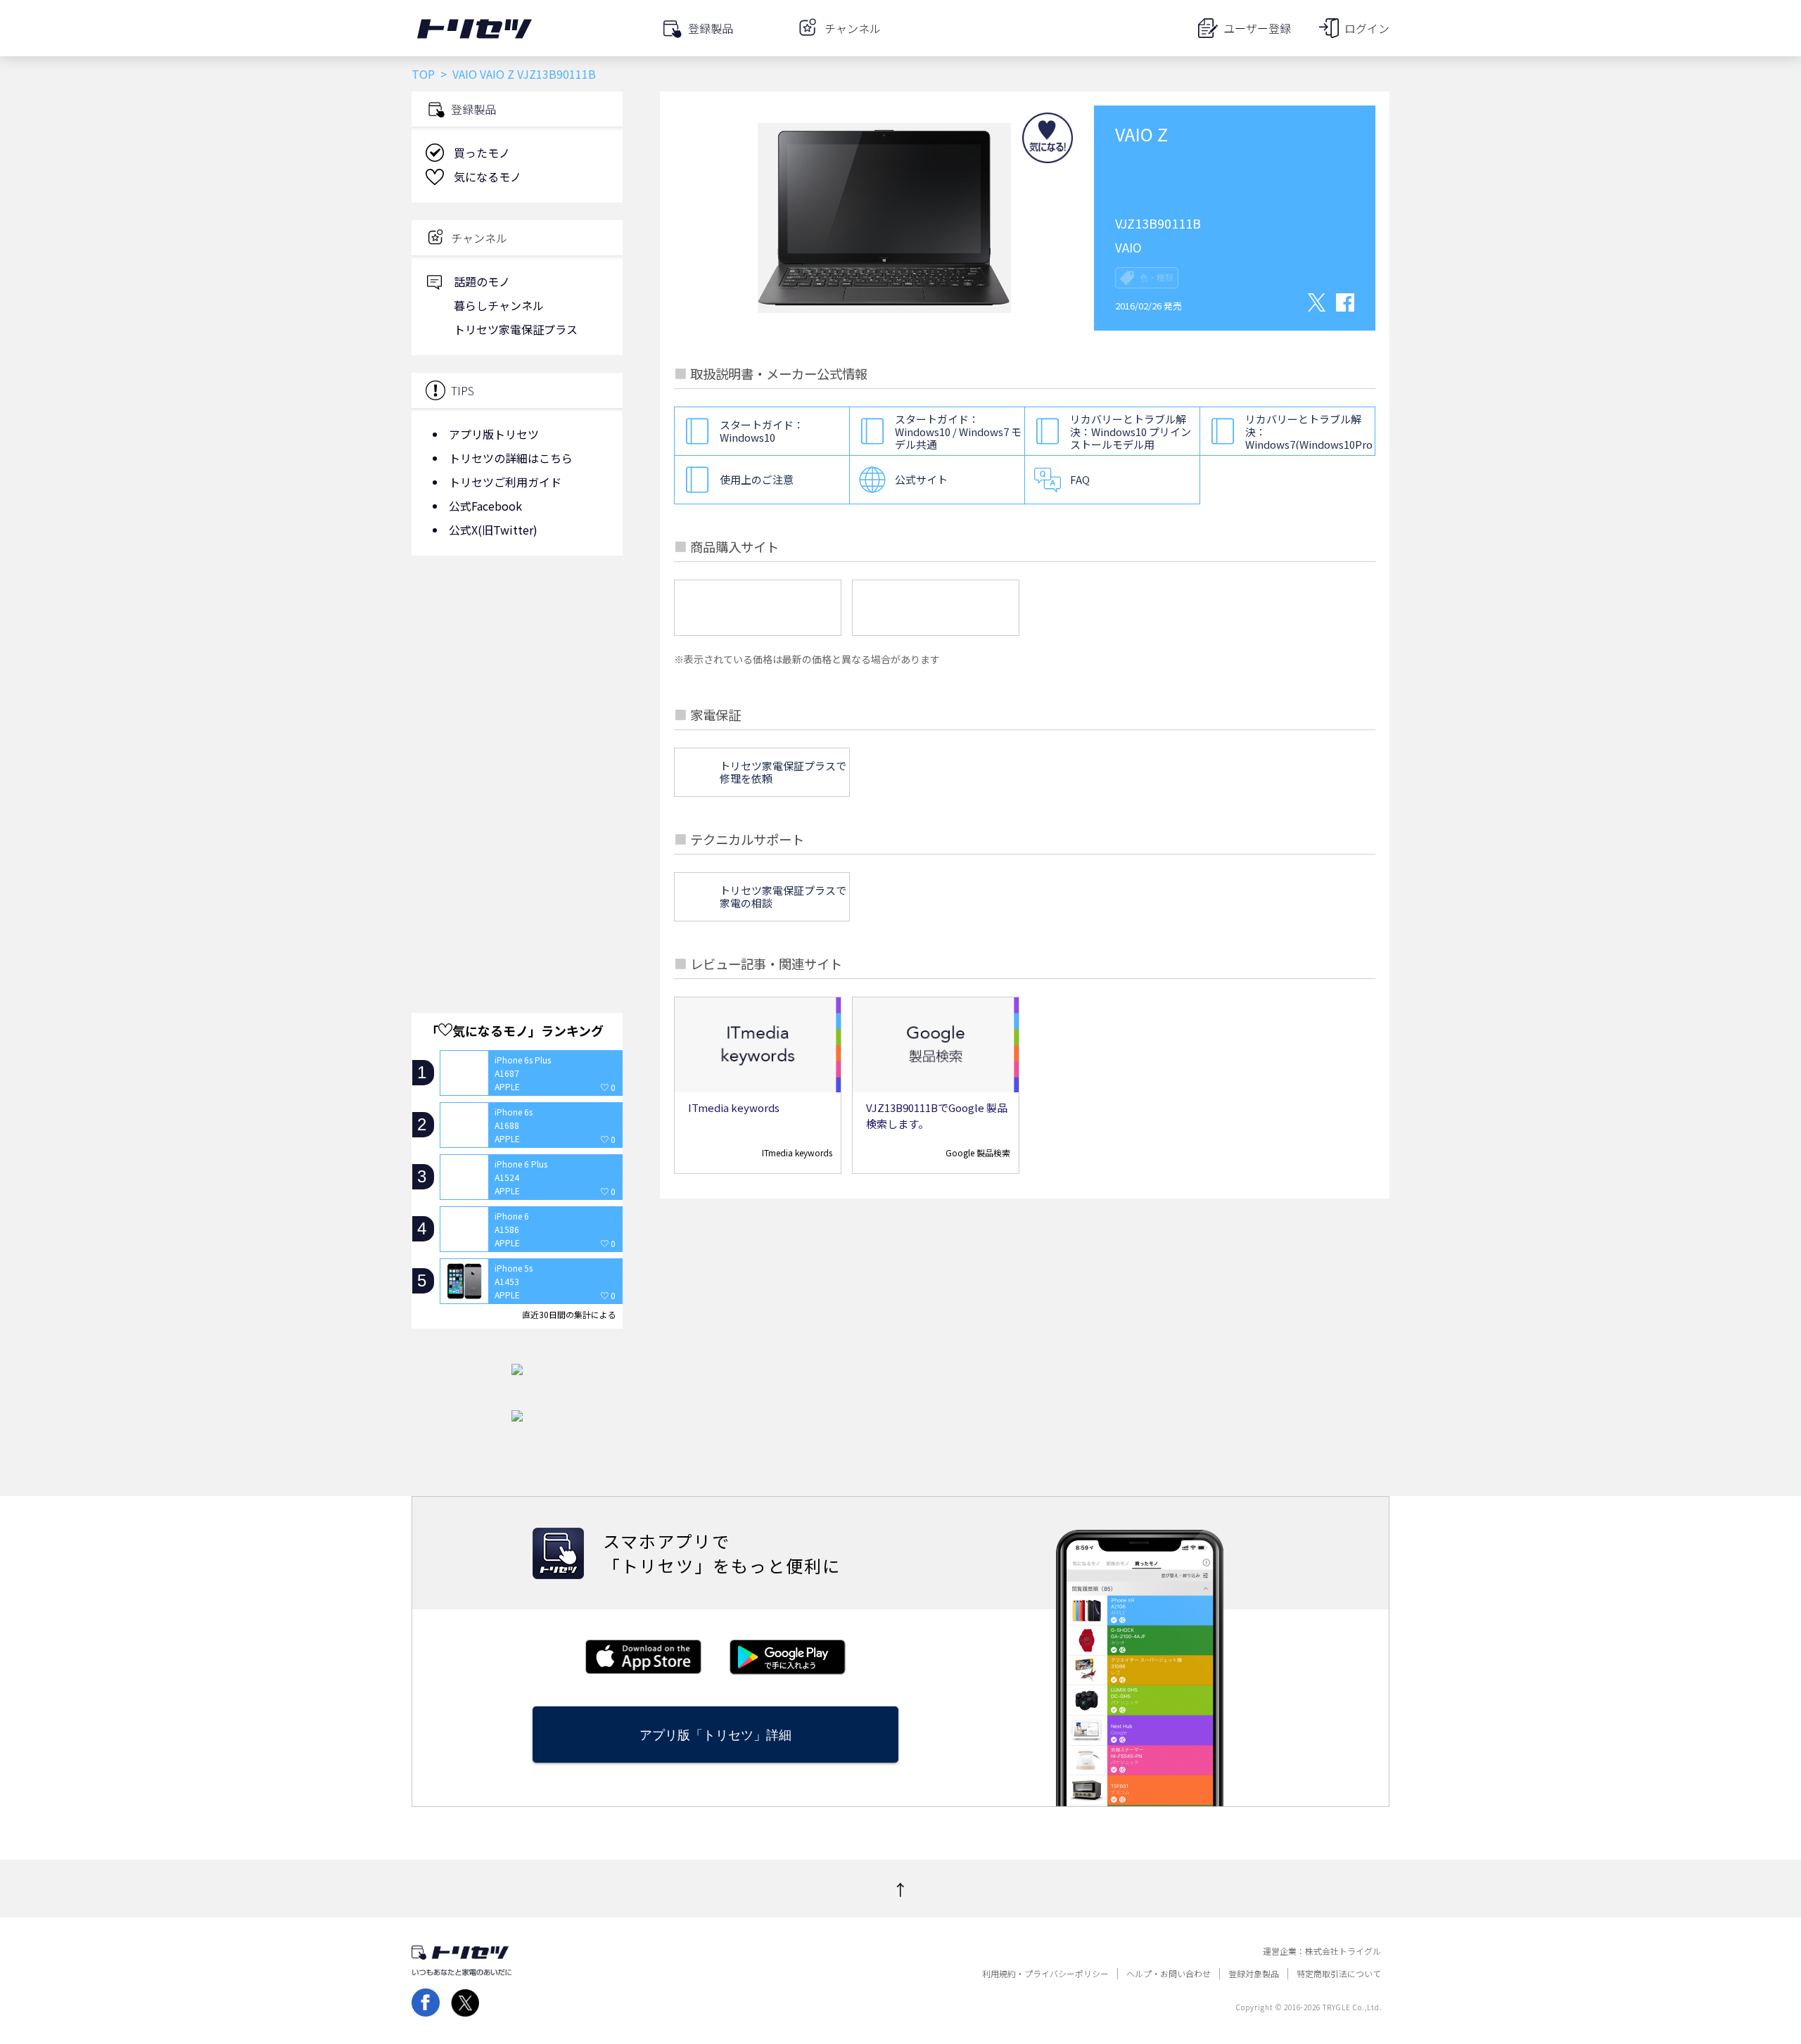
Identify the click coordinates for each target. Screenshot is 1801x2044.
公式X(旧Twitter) (493, 530)
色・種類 (1157, 278)
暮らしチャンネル (499, 305)
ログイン (1367, 28)
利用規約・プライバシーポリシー (1045, 1974)
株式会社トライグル (1343, 1951)
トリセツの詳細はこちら (511, 458)
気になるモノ (488, 177)
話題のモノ (482, 281)
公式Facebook (485, 506)
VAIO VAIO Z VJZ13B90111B (524, 74)
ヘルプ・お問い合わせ (1169, 1974)
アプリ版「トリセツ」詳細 (715, 1735)
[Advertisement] (517, 679)
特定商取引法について (1339, 1974)
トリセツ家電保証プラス (516, 329)
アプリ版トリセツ (494, 434)
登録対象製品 (1254, 1974)
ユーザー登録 (1257, 28)
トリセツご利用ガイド (505, 482)
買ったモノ (482, 153)
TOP (423, 74)
